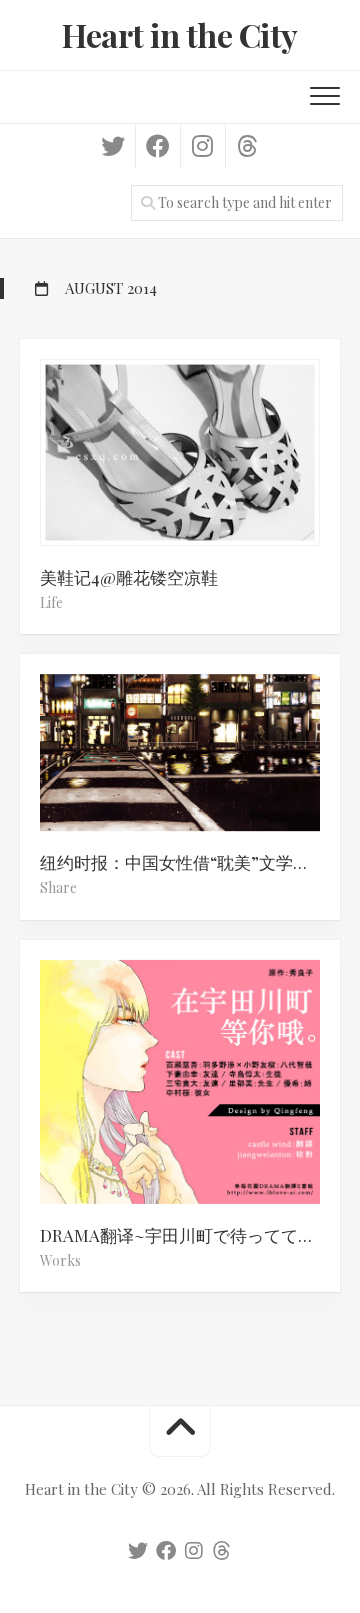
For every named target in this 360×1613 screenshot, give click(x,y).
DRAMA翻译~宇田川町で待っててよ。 (186, 1235)
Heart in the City (180, 34)
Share (58, 887)
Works (60, 1260)
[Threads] (247, 146)
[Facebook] (157, 146)
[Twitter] (113, 146)
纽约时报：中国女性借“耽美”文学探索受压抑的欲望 (190, 862)
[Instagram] (202, 146)
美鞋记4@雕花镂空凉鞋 (129, 577)
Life (51, 602)
